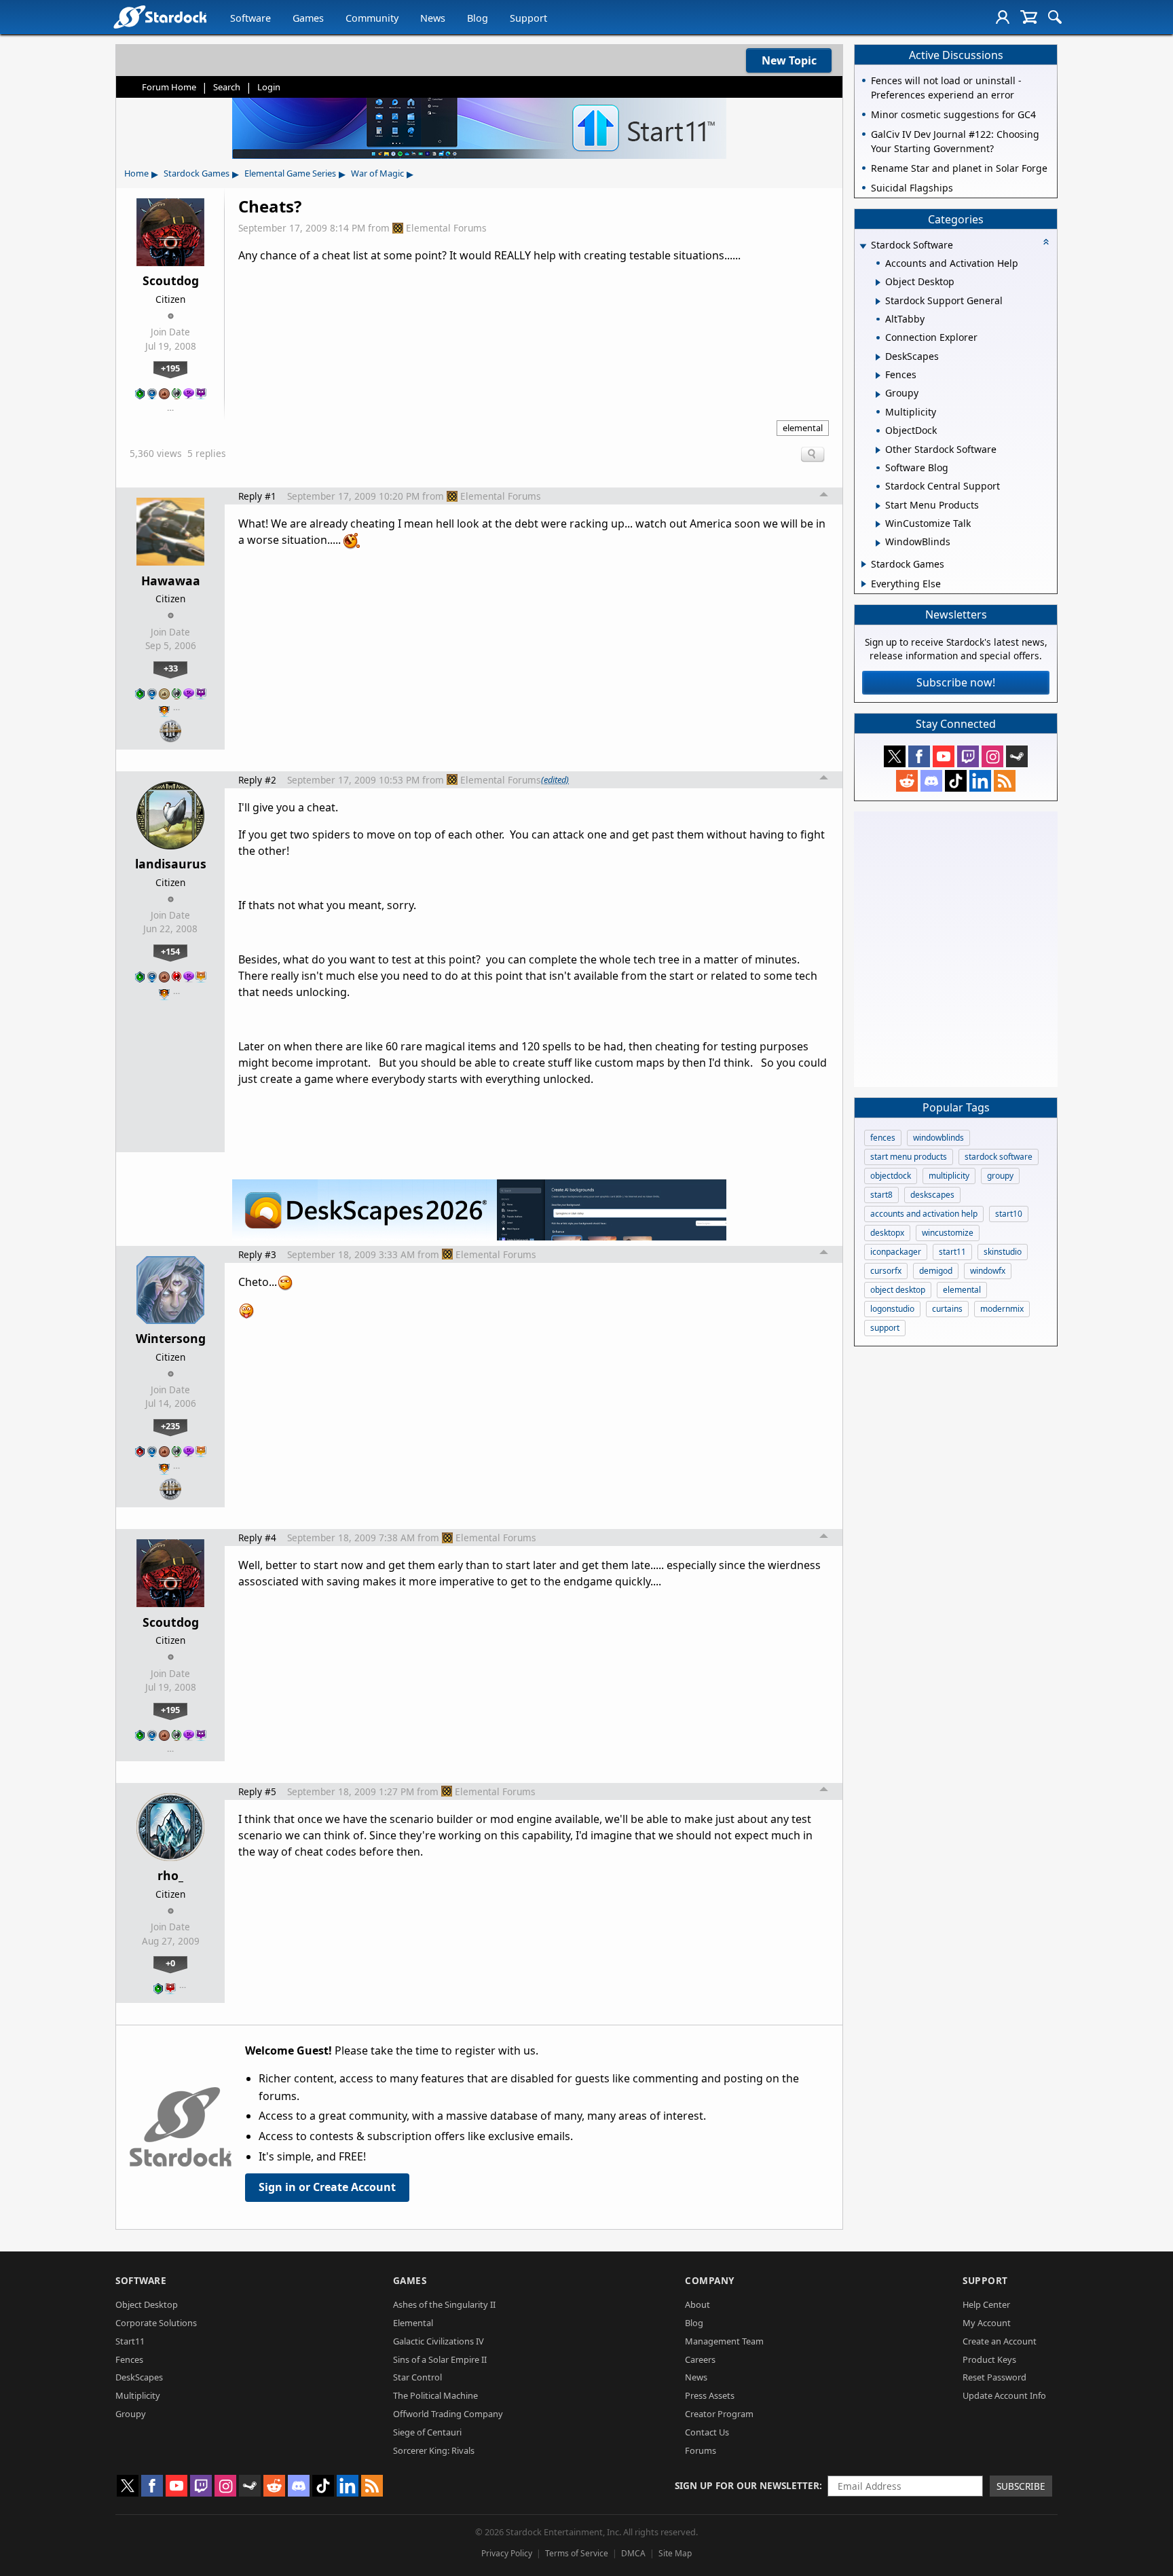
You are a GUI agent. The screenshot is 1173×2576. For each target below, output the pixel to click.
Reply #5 (257, 1791)
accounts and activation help (924, 1214)
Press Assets (710, 2395)
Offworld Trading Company (448, 2414)
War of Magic (377, 173)
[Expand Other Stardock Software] (878, 450)
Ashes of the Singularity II (444, 2304)
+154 (170, 951)
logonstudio (892, 1309)
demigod (936, 1271)
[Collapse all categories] (1046, 242)
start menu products (909, 1157)
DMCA (633, 2553)
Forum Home (169, 87)
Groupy (131, 2414)
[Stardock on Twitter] (895, 756)
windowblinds (938, 1138)
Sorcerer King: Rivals (434, 2450)
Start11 (130, 2341)
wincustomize (948, 1233)
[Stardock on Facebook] (919, 756)
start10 (1009, 1214)
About (697, 2304)
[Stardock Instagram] (992, 756)
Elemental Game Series (290, 173)
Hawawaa (171, 581)
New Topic (789, 60)
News (433, 18)
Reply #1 (257, 496)
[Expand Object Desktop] (878, 282)
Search (227, 87)
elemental (803, 428)
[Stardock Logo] (160, 17)
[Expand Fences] (878, 375)
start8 (881, 1195)
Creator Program (719, 2414)
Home (136, 173)
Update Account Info (1004, 2395)
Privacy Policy (507, 2553)
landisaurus (171, 864)
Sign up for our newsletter (747, 2485)
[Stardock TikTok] (956, 781)
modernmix (1002, 1309)
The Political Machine (435, 2395)
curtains (947, 1309)
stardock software (999, 1157)
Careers (700, 2359)
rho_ (170, 1875)
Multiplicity (138, 2395)
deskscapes (932, 1195)
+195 (170, 368)
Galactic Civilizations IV (439, 2341)
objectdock (891, 1176)
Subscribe (1021, 2486)
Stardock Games (197, 173)
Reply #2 (257, 780)
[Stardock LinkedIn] (980, 781)
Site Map (675, 2553)
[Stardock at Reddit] (907, 781)
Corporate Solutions (156, 2323)
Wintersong (171, 1338)
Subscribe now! (956, 682)
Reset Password (994, 2377)
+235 (170, 1426)
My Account (987, 2323)
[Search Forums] (1055, 17)
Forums (701, 2450)
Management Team (724, 2341)
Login (269, 87)
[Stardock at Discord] (931, 781)
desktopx (887, 1233)
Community (372, 18)
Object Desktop (147, 2304)
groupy (1000, 1176)
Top (824, 496)
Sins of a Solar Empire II (440, 2359)
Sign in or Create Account (327, 2187)
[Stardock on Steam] (1017, 756)
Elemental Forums (446, 228)
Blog (478, 18)
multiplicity (949, 1176)
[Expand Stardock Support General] (878, 301)
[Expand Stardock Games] (864, 564)
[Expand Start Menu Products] (878, 506)
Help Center (986, 2304)
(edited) (555, 779)
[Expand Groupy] (878, 394)
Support (528, 18)
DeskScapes (139, 2377)
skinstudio (1003, 1252)
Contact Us (707, 2432)
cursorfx (886, 1271)
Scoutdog (171, 280)
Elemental (413, 2323)
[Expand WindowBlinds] (878, 543)
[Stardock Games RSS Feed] (1005, 781)
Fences (129, 2359)
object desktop (898, 1290)
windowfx (988, 1271)
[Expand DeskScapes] (878, 357)
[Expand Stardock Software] (863, 246)
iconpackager (896, 1252)
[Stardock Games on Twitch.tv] (968, 756)
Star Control (417, 2377)
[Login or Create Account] (1003, 17)
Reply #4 (257, 1538)
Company (710, 2280)
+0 (170, 1963)
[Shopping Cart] (1029, 17)
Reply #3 (257, 1254)
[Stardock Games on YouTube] (944, 756)
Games (308, 18)
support (885, 1328)
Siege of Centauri (427, 2432)
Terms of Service (577, 2553)
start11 (952, 1252)
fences (883, 1138)
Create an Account (1000, 2341)
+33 (171, 668)
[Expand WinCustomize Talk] (878, 524)
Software (250, 18)
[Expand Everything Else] (864, 584)
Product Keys (989, 2359)
